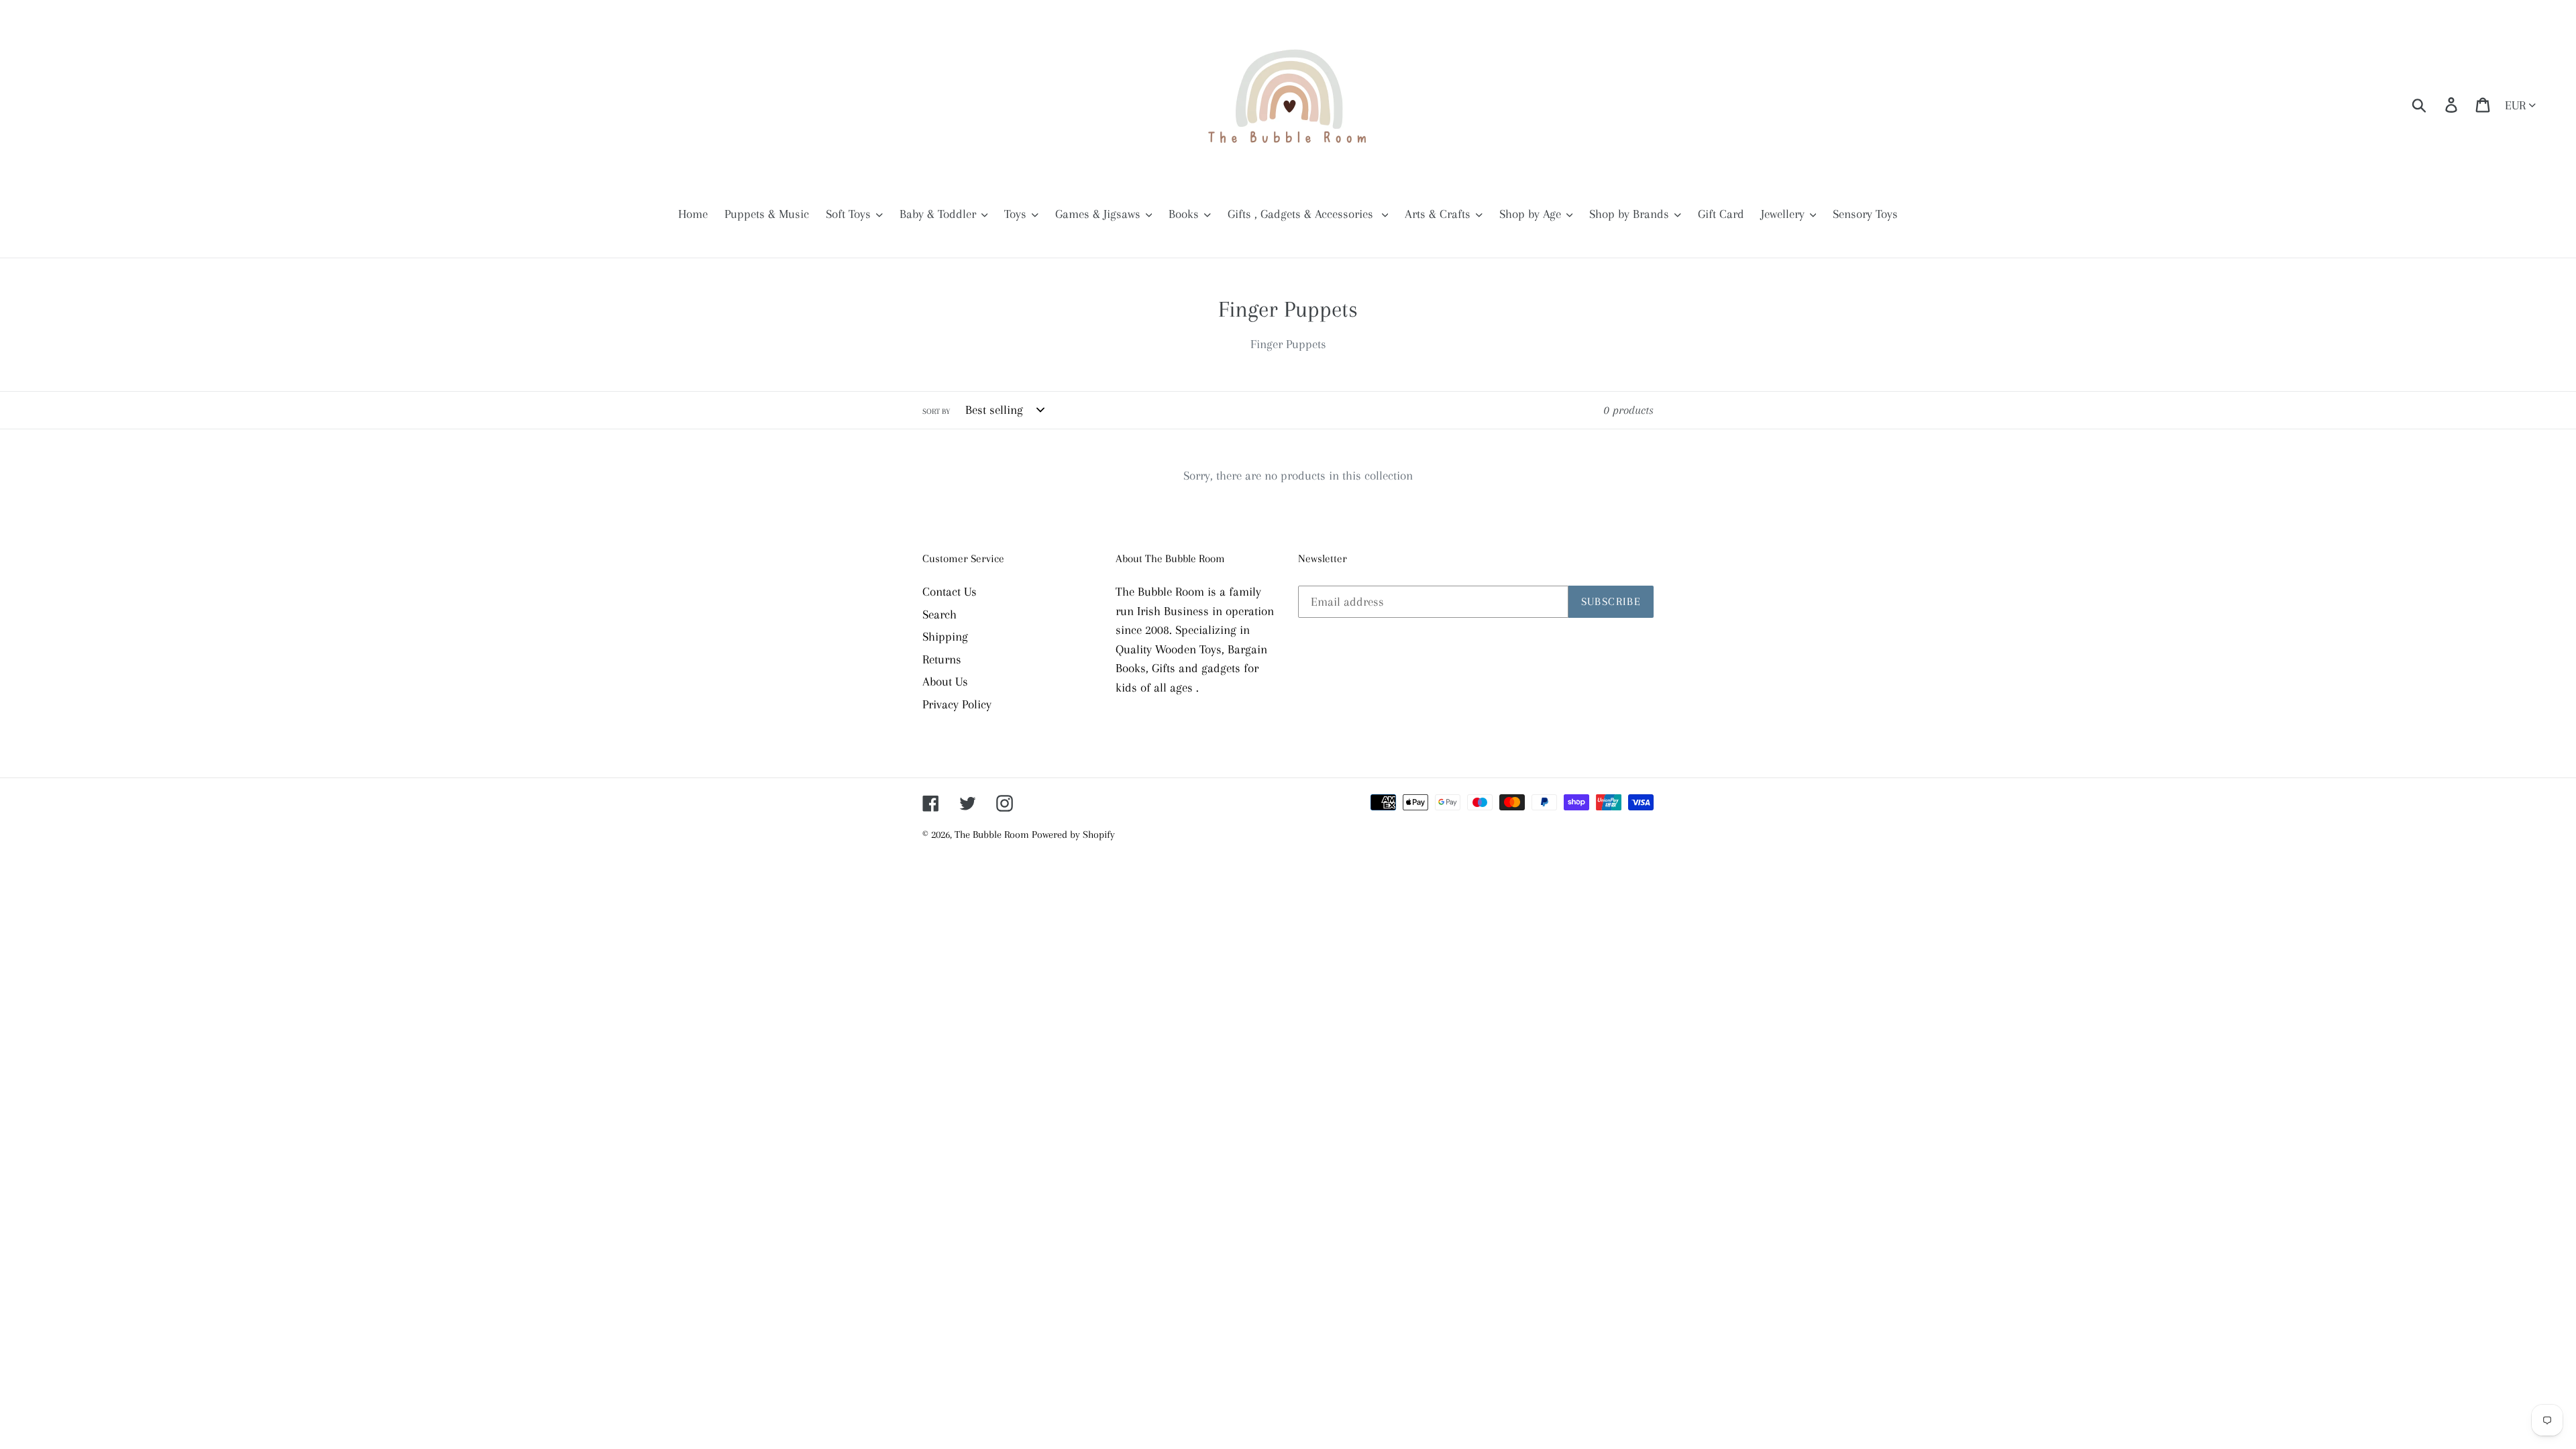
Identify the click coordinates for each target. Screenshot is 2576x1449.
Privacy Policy (957, 704)
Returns (942, 659)
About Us (945, 682)
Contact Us (950, 592)
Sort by (936, 412)
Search (940, 614)
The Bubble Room (993, 835)
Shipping (945, 637)
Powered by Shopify (1073, 835)
